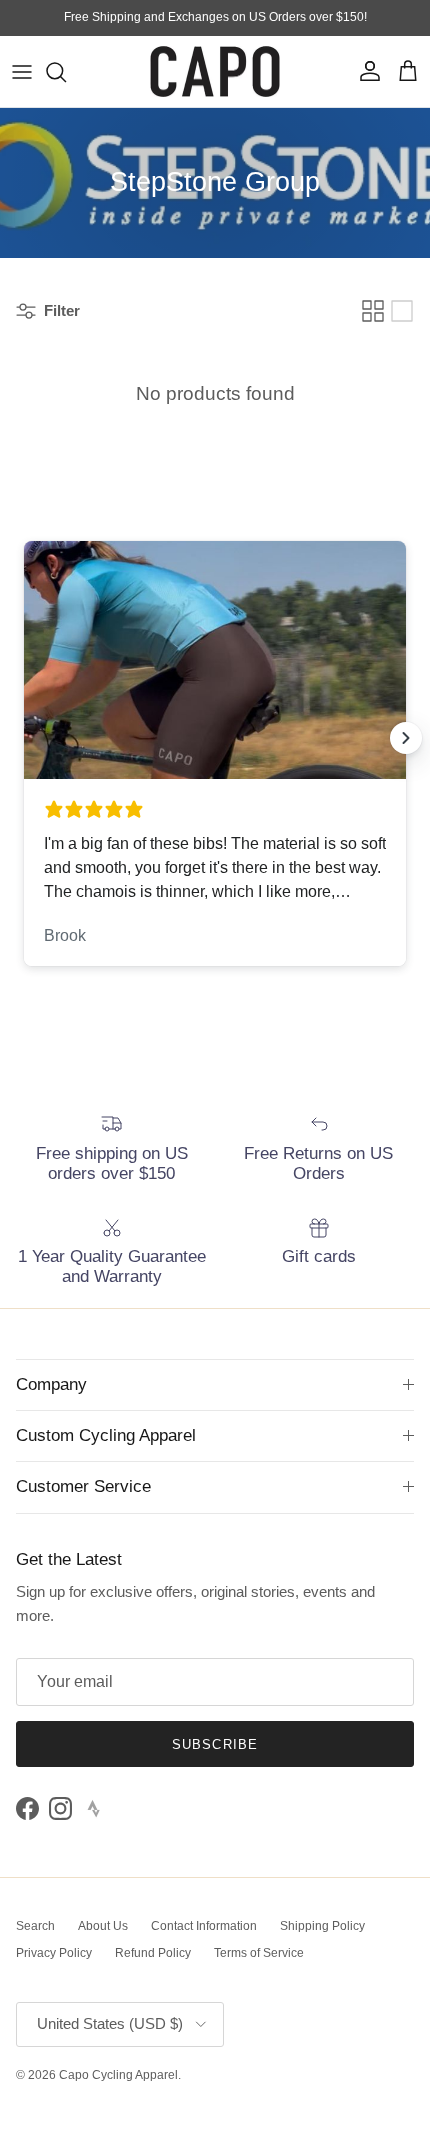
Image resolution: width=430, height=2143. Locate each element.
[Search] (66, 72)
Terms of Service (259, 1953)
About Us (103, 1926)
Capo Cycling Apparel (118, 2075)
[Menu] (22, 72)
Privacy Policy (54, 1953)
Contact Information (204, 1926)
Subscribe (214, 1744)
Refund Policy (153, 1953)
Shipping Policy (322, 1926)
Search (35, 1926)
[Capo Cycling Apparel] (215, 72)
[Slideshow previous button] (24, 738)
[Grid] (373, 311)
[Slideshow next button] (406, 738)
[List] (402, 311)
